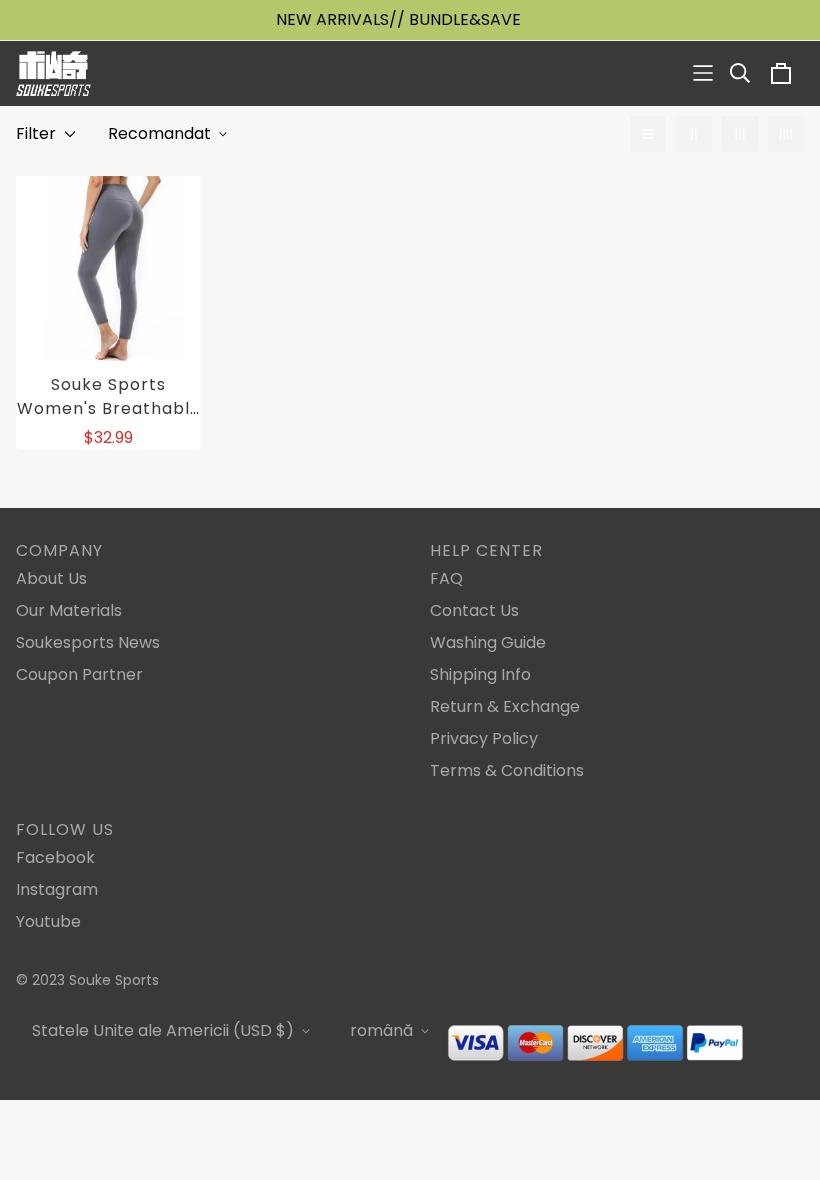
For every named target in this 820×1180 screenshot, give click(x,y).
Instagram (57, 889)
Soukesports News (88, 642)
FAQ (446, 578)
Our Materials (69, 610)
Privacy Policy (484, 738)
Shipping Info (480, 674)
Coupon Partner (79, 674)
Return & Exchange (505, 706)
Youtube (48, 921)
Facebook (55, 857)
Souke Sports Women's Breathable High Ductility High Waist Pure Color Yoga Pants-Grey (109, 397)
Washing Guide (488, 642)
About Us (51, 578)
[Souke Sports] (53, 73)
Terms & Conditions (507, 770)
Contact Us (474, 610)
